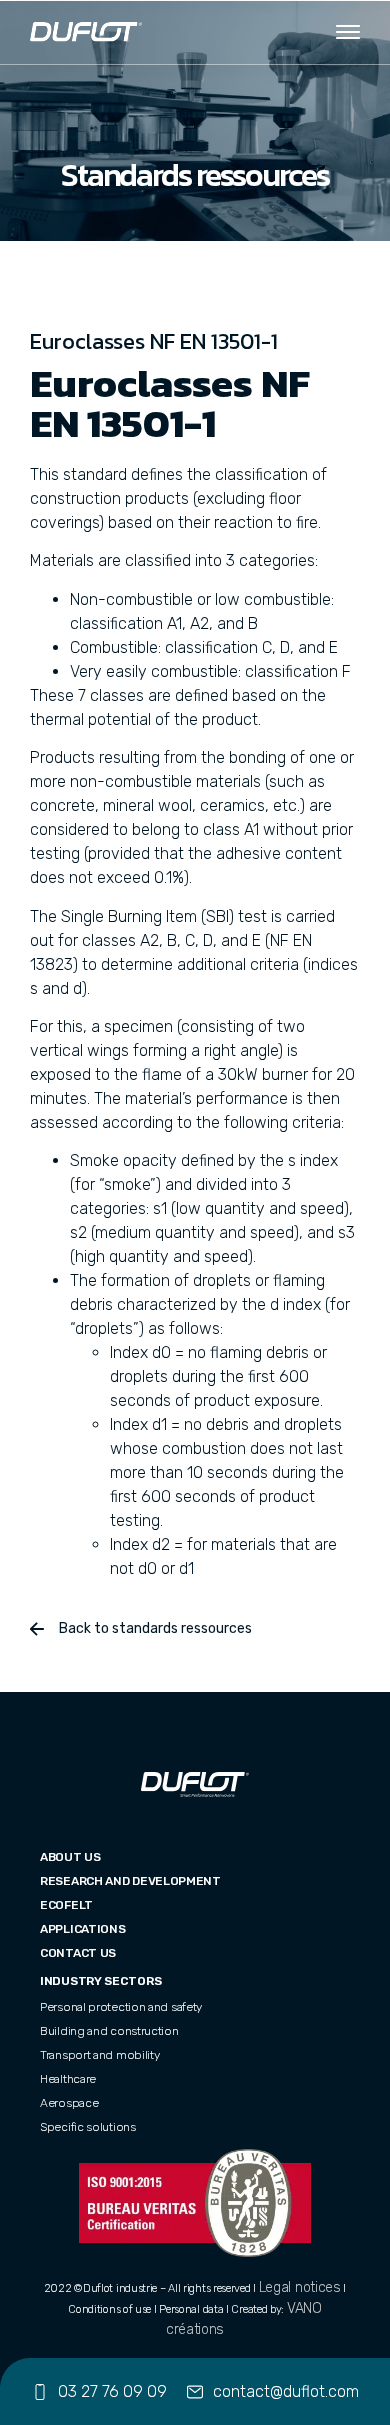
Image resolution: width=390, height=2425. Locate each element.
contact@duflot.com (286, 2391)
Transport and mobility (99, 2055)
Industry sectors (100, 1981)
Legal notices (300, 2287)
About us (70, 1857)
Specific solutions (88, 2127)
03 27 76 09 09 (112, 2391)
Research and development (130, 1881)
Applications (82, 1929)
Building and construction (109, 2031)
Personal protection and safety (121, 2007)
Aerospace (69, 2103)
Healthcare (68, 2079)
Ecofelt (66, 1905)
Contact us (78, 1953)
